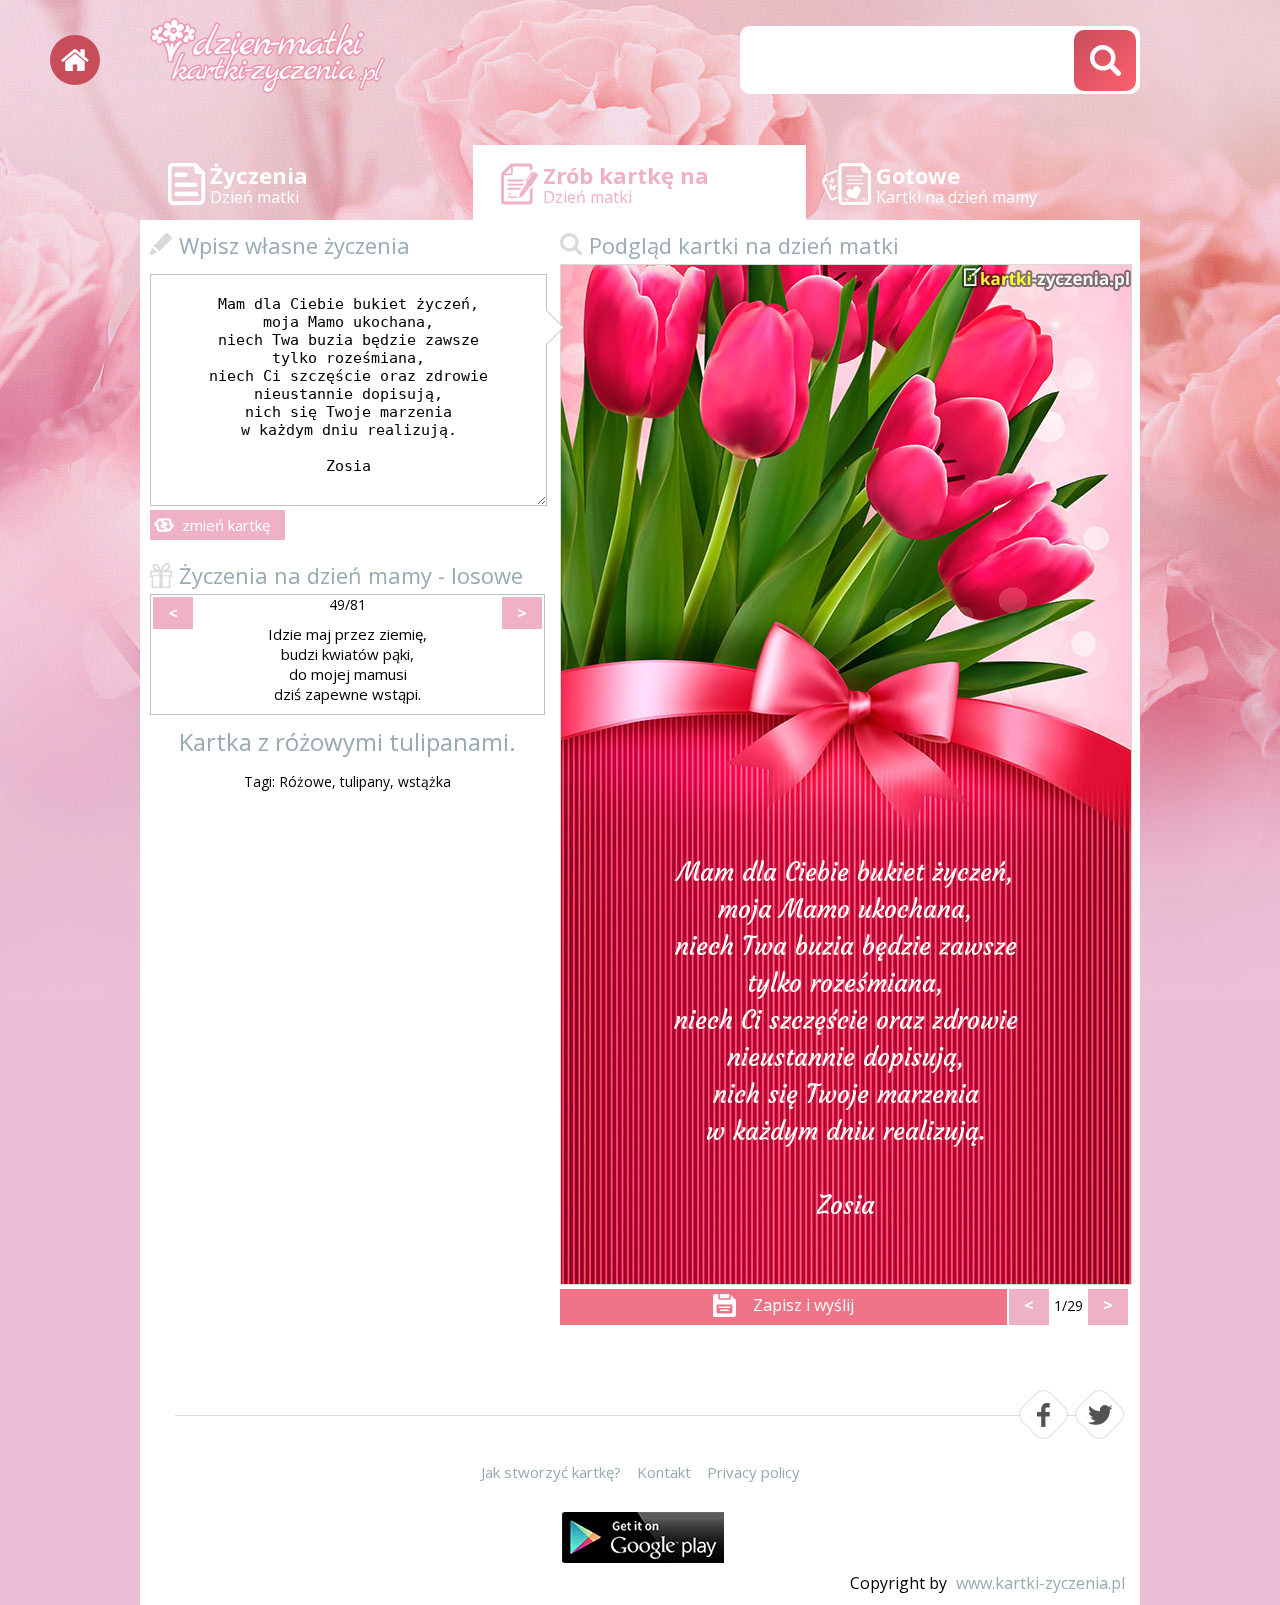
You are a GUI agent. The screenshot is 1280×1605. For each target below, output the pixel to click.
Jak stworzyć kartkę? (551, 1472)
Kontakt (664, 1472)
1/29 (1068, 1305)
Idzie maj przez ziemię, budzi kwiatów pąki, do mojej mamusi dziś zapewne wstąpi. (347, 664)
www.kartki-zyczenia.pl (1040, 1583)
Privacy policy (753, 1472)
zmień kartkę (226, 525)
